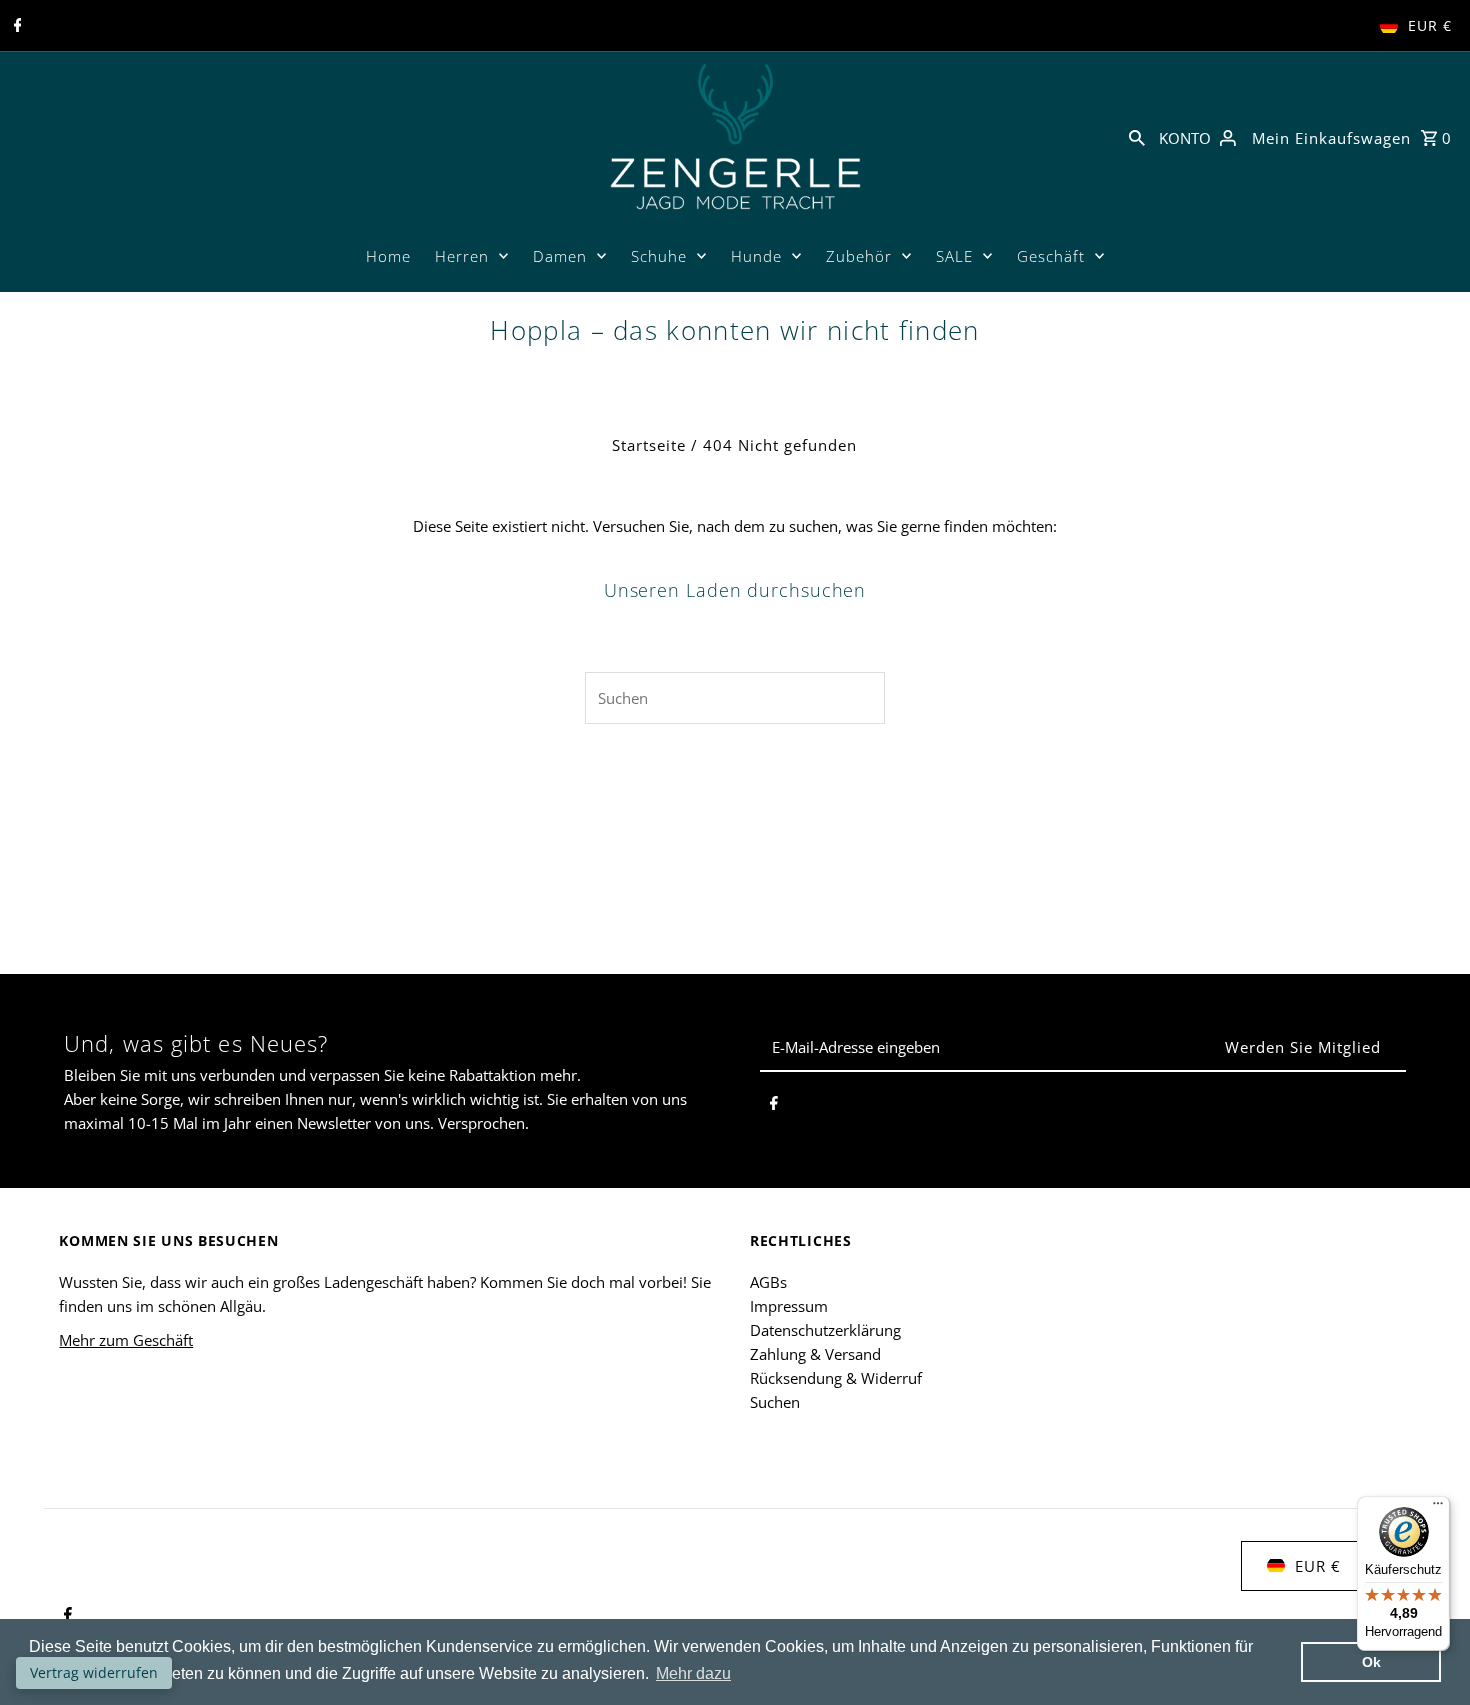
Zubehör (859, 256)
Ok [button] (1371, 1662)
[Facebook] (15, 26)
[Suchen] (1137, 136)
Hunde (756, 256)
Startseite (649, 445)
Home (388, 256)
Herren (462, 256)
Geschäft (1051, 256)
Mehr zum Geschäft (126, 1340)
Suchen (775, 1402)
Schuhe (659, 256)
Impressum (789, 1306)
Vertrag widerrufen (94, 1672)
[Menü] (1438, 1508)
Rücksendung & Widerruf (836, 1378)
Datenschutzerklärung (825, 1330)
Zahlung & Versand (815, 1354)
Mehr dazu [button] (693, 1673)
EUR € (1430, 25)
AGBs (768, 1282)
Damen (560, 256)
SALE (954, 256)
